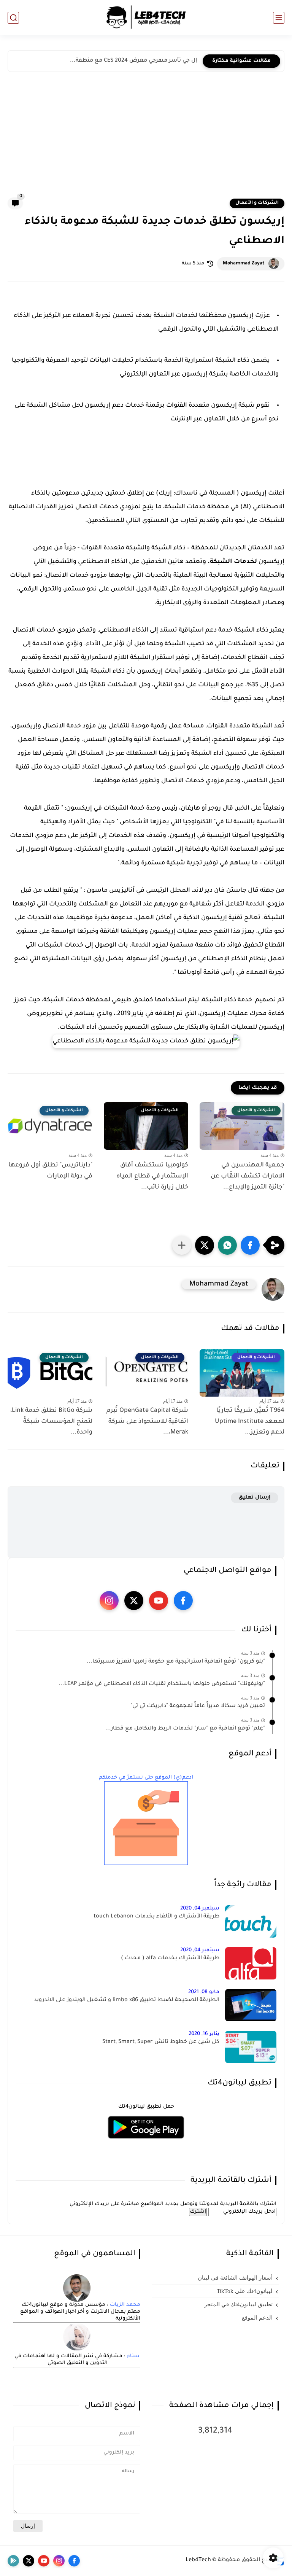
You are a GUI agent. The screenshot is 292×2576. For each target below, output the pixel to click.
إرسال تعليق (255, 1498)
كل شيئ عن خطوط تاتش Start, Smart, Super (161, 2042)
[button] (250, 1245)
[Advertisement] (146, 140)
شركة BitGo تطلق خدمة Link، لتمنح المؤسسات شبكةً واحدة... (51, 1422)
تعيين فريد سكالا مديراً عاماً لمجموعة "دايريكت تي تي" (198, 1706)
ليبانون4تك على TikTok (245, 2291)
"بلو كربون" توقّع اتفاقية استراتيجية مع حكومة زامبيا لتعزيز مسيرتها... (176, 1662)
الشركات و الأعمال (257, 203)
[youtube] (159, 1601)
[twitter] (134, 1601)
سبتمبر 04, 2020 (200, 1909)
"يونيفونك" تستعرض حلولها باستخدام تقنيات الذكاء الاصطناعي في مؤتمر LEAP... (162, 1684)
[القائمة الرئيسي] (279, 18)
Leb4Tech (198, 2560)
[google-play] (13, 2561)
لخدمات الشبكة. (232, 562)
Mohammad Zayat (244, 264)
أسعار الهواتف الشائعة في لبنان (235, 2278)
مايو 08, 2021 (204, 1992)
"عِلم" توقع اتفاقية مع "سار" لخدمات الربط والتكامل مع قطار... (185, 1729)
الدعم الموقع (257, 2318)
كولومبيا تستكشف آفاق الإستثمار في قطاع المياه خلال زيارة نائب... (152, 1176)
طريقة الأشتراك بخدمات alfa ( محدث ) (170, 1959)
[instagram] (109, 1601)
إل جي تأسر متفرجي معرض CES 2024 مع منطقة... (133, 61)
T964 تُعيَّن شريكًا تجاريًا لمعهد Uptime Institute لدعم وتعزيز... (250, 1422)
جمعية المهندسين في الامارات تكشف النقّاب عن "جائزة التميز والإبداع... (248, 1176)
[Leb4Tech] (146, 18)
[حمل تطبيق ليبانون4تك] (146, 2143)
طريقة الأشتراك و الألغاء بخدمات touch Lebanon (156, 1917)
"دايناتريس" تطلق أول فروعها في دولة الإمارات (50, 1171)
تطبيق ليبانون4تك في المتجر (238, 2304)
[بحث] (13, 18)
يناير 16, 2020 (204, 2034)
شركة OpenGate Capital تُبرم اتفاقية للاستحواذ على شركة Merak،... (147, 1422)
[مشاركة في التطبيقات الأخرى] (182, 1245)
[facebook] (183, 1601)
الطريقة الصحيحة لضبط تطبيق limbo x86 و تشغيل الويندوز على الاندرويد (127, 2000)
